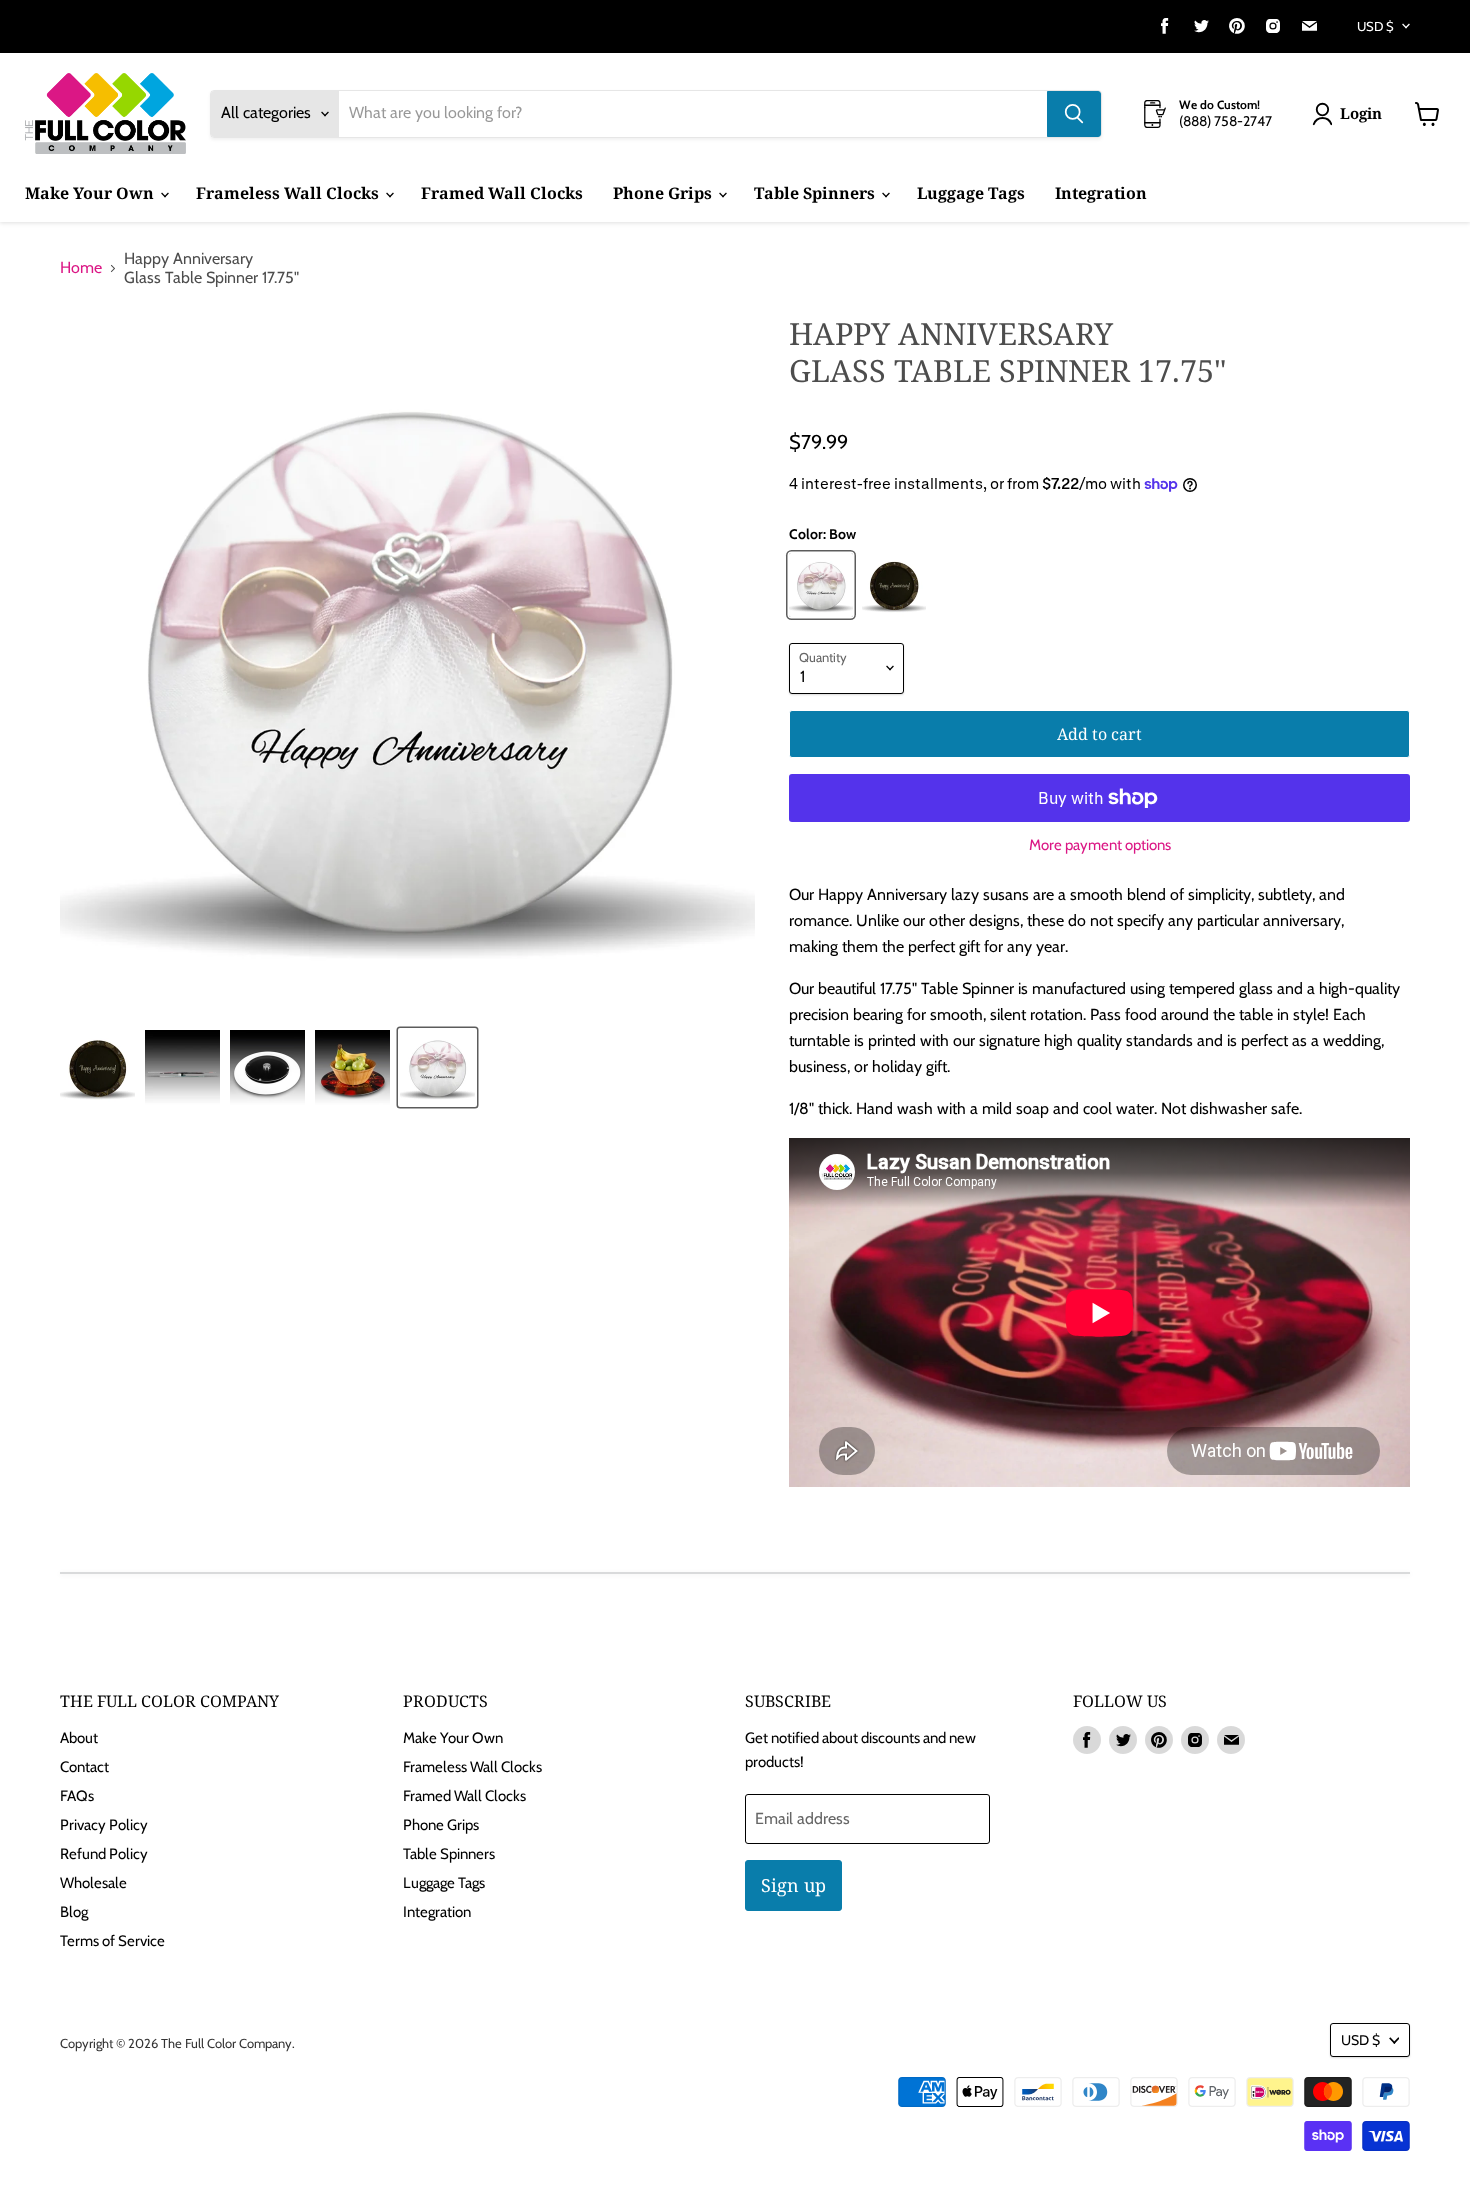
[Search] (1074, 114)
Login (1361, 113)
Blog (74, 1912)
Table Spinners (816, 193)
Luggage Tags (971, 193)
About (79, 1738)
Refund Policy (104, 1854)
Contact (84, 1767)
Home (81, 268)
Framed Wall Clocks (502, 193)
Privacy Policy (104, 1825)
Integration (1101, 193)
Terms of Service (112, 1941)
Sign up (793, 1885)
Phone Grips (664, 193)
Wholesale (93, 1883)
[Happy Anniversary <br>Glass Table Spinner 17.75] (97, 1067)
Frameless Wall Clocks (289, 193)
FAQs (77, 1796)
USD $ (1375, 26)
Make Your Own (91, 193)
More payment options (1100, 845)
